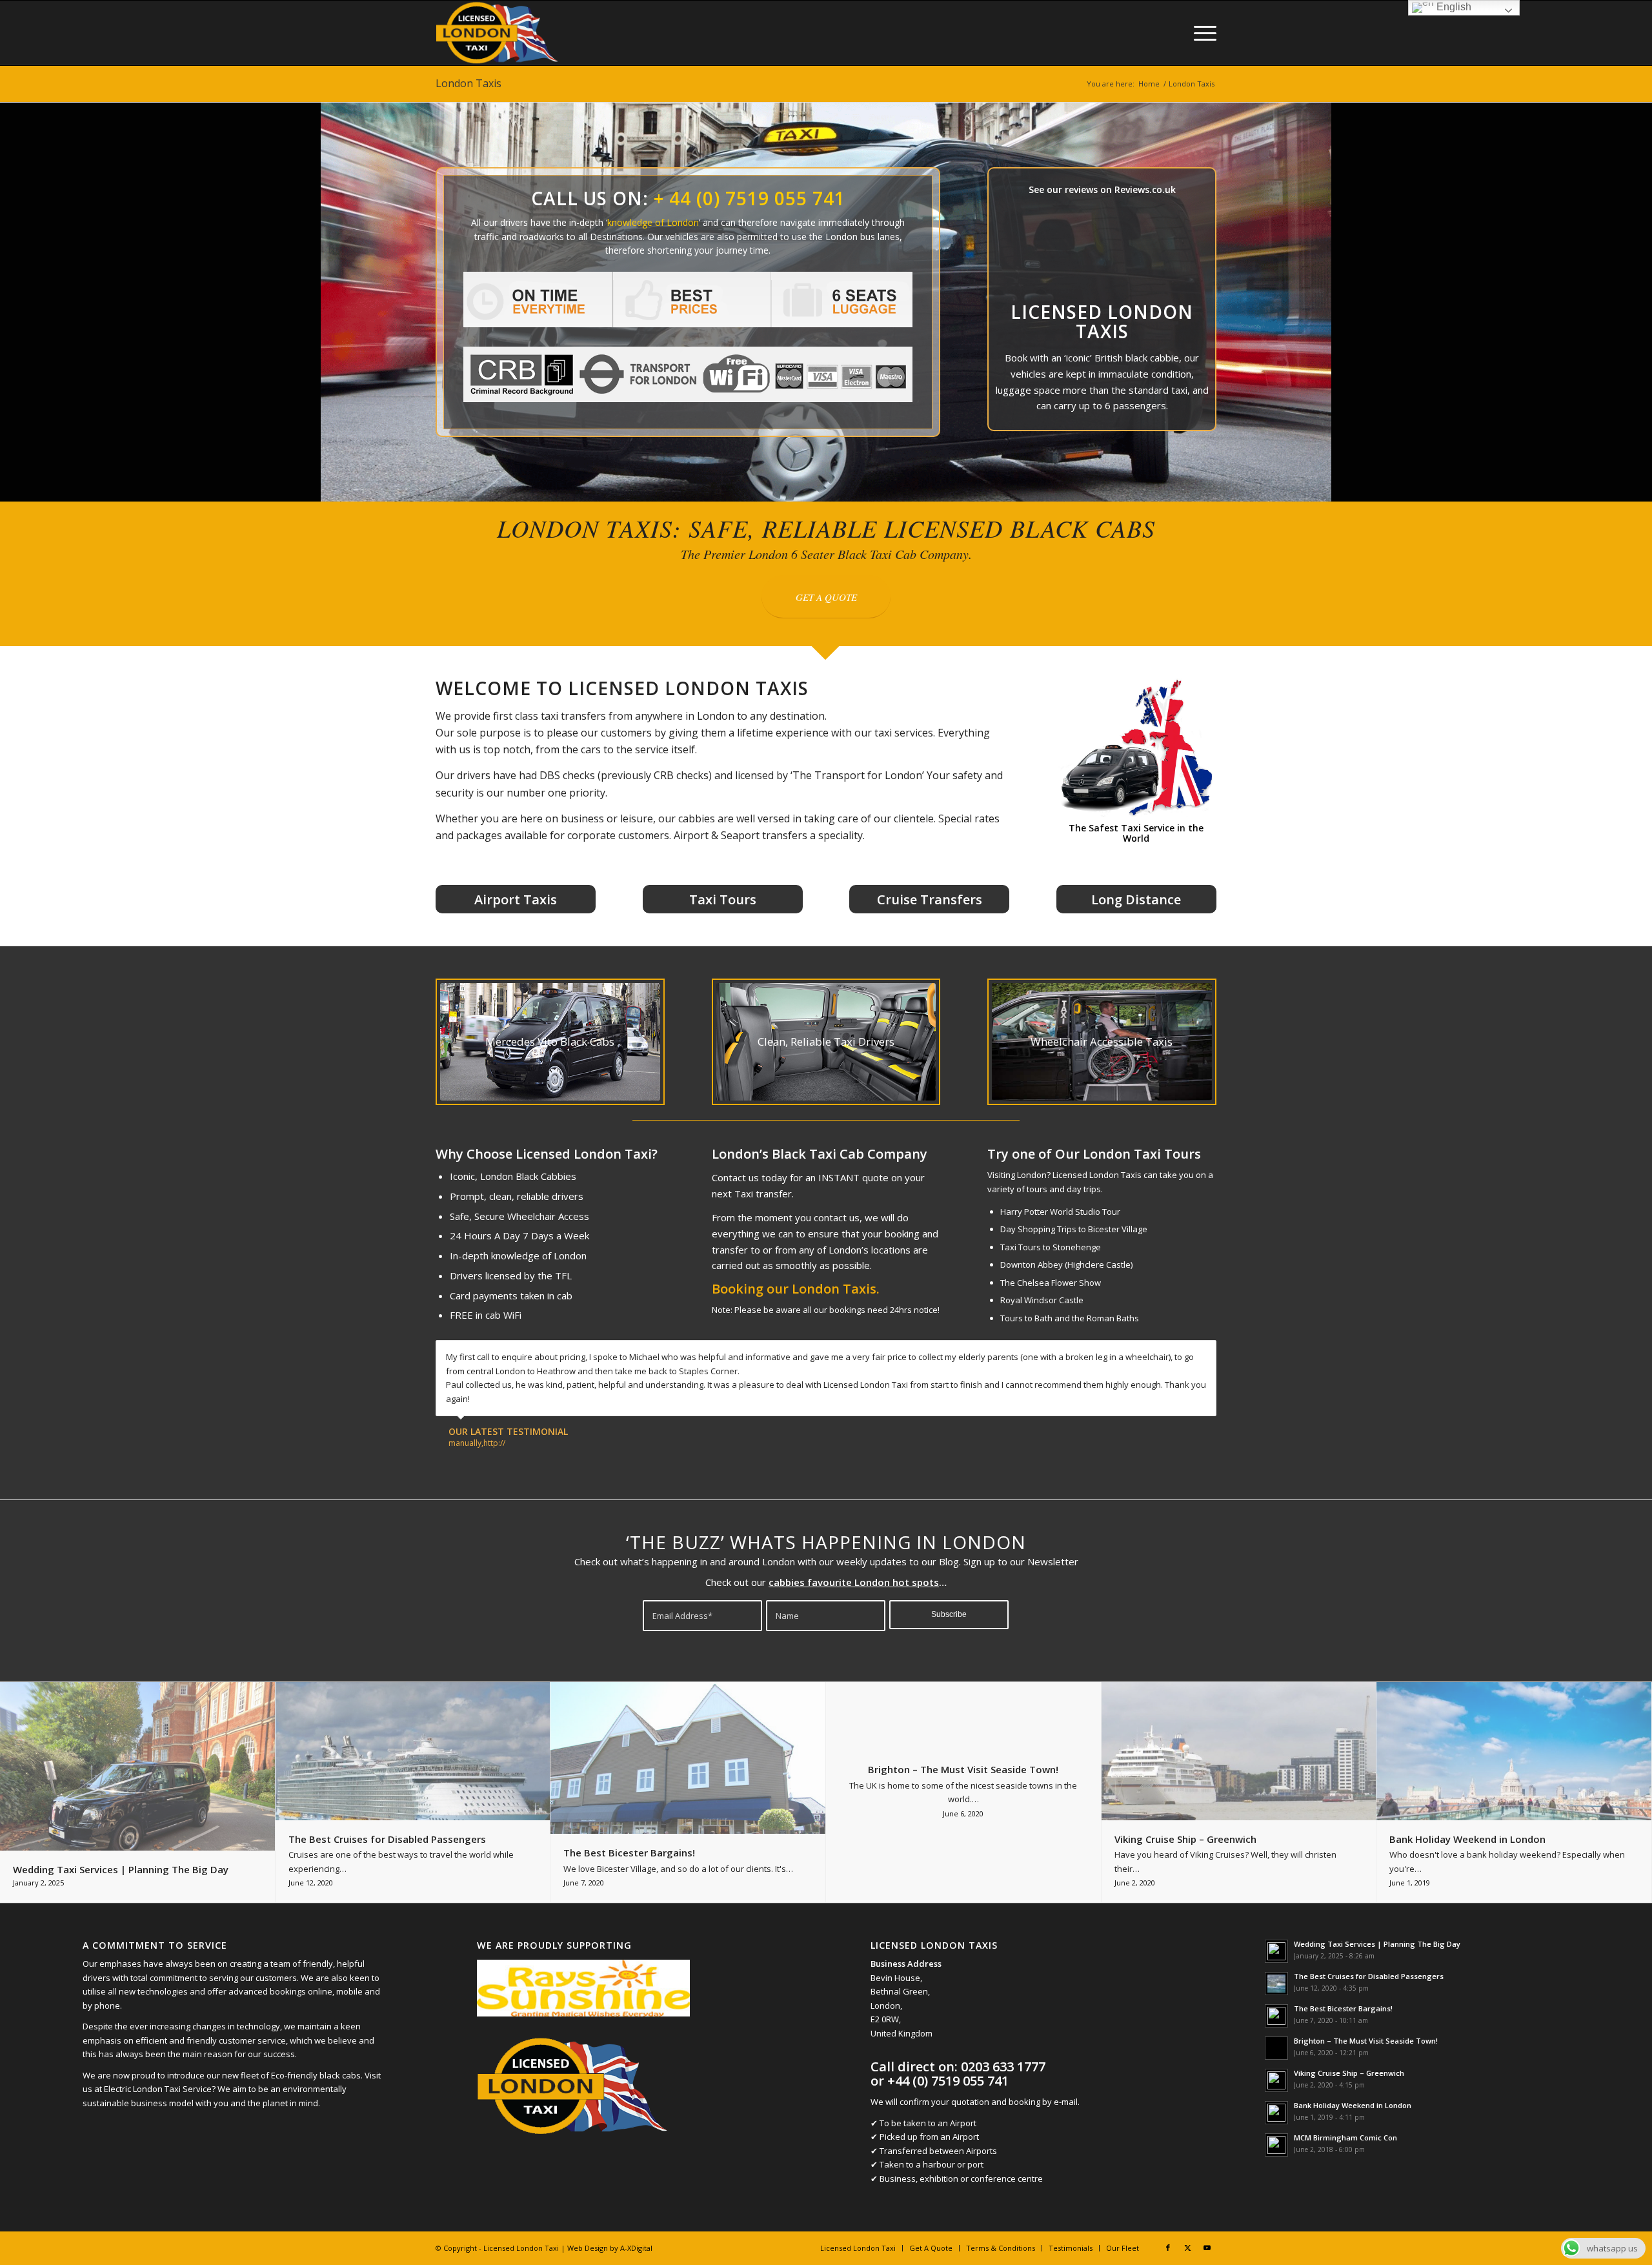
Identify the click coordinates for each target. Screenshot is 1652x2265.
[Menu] (1201, 33)
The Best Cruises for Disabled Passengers (1369, 1976)
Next (1204, 1354)
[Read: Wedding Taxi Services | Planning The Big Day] (1276, 1951)
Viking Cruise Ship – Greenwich (1349, 2073)
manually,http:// (477, 1443)
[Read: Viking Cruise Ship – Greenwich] (1276, 2080)
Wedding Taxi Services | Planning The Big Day (1377, 1944)
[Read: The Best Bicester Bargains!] (1276, 2016)
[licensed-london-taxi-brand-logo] (498, 33)
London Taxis (468, 83)
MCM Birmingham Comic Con (1345, 2138)
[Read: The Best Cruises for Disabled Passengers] (1276, 1984)
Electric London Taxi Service (158, 2089)
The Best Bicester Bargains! (1343, 2008)
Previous (1174, 1354)
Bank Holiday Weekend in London (1353, 2105)
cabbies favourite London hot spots (854, 1582)
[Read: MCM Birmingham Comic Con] (1276, 2145)
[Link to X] (1187, 2248)
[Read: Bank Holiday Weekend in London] (1276, 2113)
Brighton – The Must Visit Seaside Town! (1366, 2041)
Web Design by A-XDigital (610, 2248)
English (1453, 7)
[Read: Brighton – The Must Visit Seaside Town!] (1276, 2048)
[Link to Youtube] (1207, 2248)
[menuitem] (1201, 33)
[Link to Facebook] (1168, 2248)
